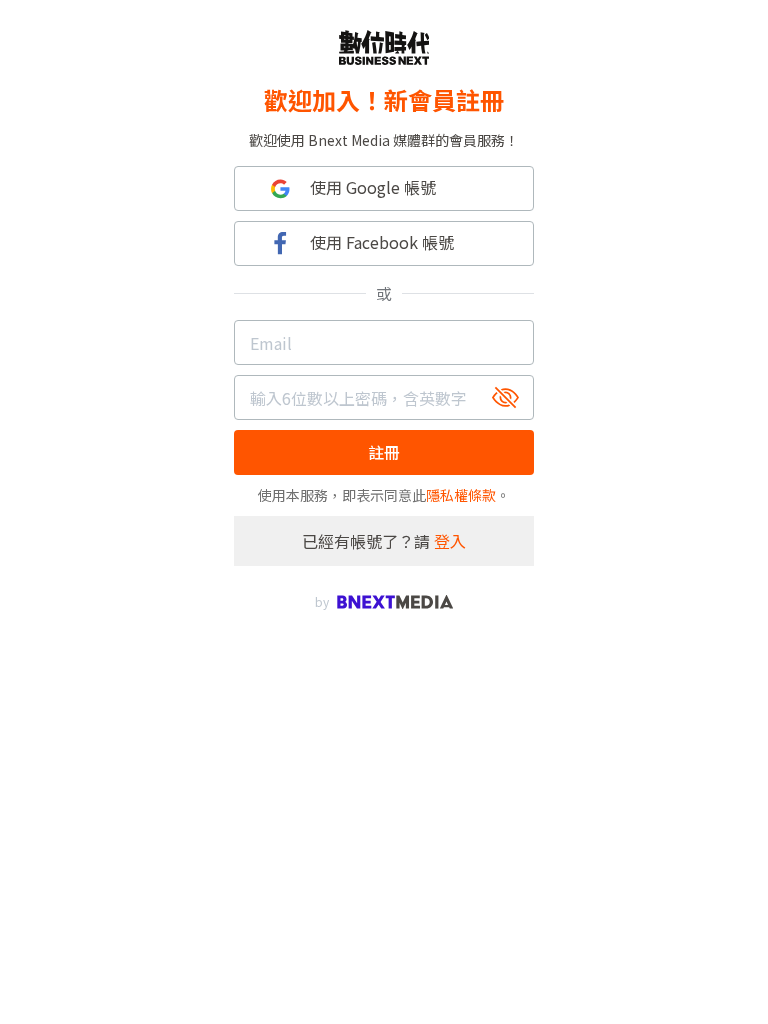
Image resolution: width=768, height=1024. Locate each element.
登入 (450, 541)
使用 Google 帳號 (373, 187)
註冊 (384, 452)
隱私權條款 (461, 495)
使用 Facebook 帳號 (382, 242)
